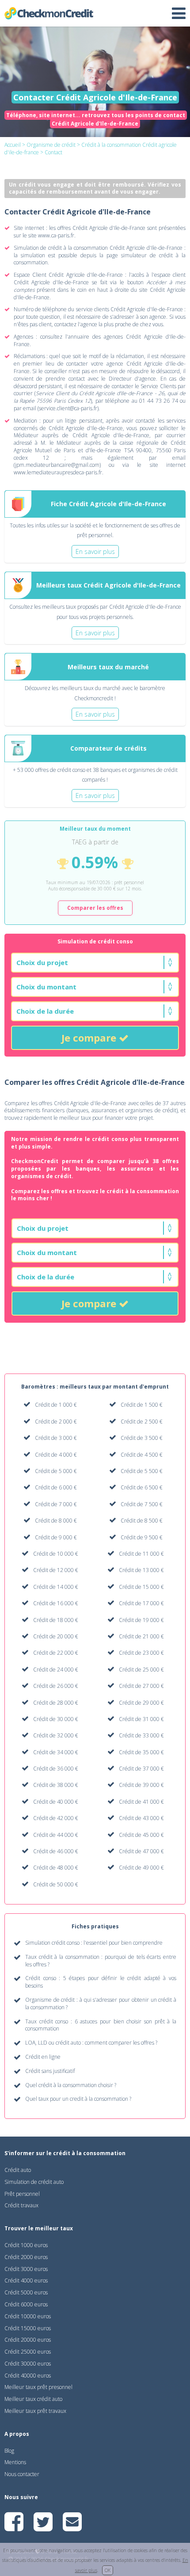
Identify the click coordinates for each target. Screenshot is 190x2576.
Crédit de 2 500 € (142, 1422)
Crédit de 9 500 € (142, 1537)
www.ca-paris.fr (56, 235)
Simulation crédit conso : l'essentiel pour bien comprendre (94, 1943)
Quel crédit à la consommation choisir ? (71, 2085)
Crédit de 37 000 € (141, 1769)
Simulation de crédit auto (34, 2182)
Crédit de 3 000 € (56, 1438)
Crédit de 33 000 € (141, 1735)
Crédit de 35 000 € (141, 1752)
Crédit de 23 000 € (141, 1653)
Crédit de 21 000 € (141, 1636)
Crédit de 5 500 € (142, 1471)
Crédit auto (18, 2170)
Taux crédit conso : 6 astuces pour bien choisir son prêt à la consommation (101, 2025)
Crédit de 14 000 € (56, 1587)
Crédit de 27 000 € (141, 1686)
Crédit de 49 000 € (141, 1868)
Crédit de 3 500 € (142, 1438)
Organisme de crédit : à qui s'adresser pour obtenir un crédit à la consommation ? (101, 2004)
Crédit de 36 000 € (56, 1769)
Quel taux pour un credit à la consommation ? (78, 2099)
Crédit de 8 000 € (56, 1521)
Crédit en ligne (43, 2057)
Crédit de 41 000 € (141, 1802)
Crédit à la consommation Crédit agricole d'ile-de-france (91, 149)
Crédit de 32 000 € (56, 1735)
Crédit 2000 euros (26, 2257)
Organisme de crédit (51, 145)
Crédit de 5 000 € (56, 1471)
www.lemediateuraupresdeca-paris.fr (58, 472)
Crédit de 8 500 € (142, 1521)
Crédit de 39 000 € (141, 1785)
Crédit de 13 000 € (141, 1570)
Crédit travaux (21, 2205)
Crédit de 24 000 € (56, 1670)
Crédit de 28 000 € (56, 1703)
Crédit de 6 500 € (142, 1487)
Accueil (13, 145)
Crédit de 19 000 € (141, 1620)
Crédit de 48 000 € (56, 1868)
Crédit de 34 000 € (56, 1752)
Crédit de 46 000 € (56, 1851)
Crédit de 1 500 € (142, 1405)
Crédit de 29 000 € (141, 1703)
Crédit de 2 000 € (56, 1422)
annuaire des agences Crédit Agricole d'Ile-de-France (100, 340)
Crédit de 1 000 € (56, 1405)
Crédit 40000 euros (28, 2376)
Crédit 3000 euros (26, 2269)
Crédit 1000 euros (26, 2245)
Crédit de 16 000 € (56, 1603)
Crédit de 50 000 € (56, 1884)
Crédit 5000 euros (26, 2292)
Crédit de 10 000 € (56, 1554)
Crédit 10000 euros (28, 2316)
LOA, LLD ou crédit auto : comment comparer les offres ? (91, 2043)
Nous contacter (22, 2474)
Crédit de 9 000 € (56, 1537)
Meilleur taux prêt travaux (35, 2411)
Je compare (90, 1038)
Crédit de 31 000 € (141, 1719)
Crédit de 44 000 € (56, 1835)
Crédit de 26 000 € (56, 1686)
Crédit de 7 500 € (142, 1504)
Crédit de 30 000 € (56, 1719)
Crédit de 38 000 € (56, 1785)
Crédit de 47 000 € (141, 1851)
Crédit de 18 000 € (56, 1620)
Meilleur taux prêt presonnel (38, 2387)
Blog (9, 2451)
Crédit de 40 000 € (56, 1802)
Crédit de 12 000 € (56, 1570)
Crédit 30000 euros (28, 2364)
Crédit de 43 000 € (141, 1818)
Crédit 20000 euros (28, 2340)
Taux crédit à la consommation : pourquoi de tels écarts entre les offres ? (101, 1961)
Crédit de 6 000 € (56, 1487)
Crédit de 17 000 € (141, 1603)
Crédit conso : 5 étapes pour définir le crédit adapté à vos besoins (101, 1982)
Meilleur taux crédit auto (33, 2399)
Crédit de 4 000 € (56, 1455)
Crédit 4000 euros (26, 2280)
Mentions (15, 2462)
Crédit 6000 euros (26, 2304)
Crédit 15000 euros (28, 2328)
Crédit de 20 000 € (56, 1636)
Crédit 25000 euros (28, 2352)
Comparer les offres (95, 908)
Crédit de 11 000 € (141, 1554)
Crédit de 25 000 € (141, 1670)
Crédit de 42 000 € (56, 1818)
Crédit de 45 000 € (141, 1835)
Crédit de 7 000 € (56, 1504)
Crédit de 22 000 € (56, 1653)
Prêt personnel (22, 2194)
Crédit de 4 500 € (142, 1455)
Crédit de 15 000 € (141, 1587)
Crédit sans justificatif (50, 2071)
